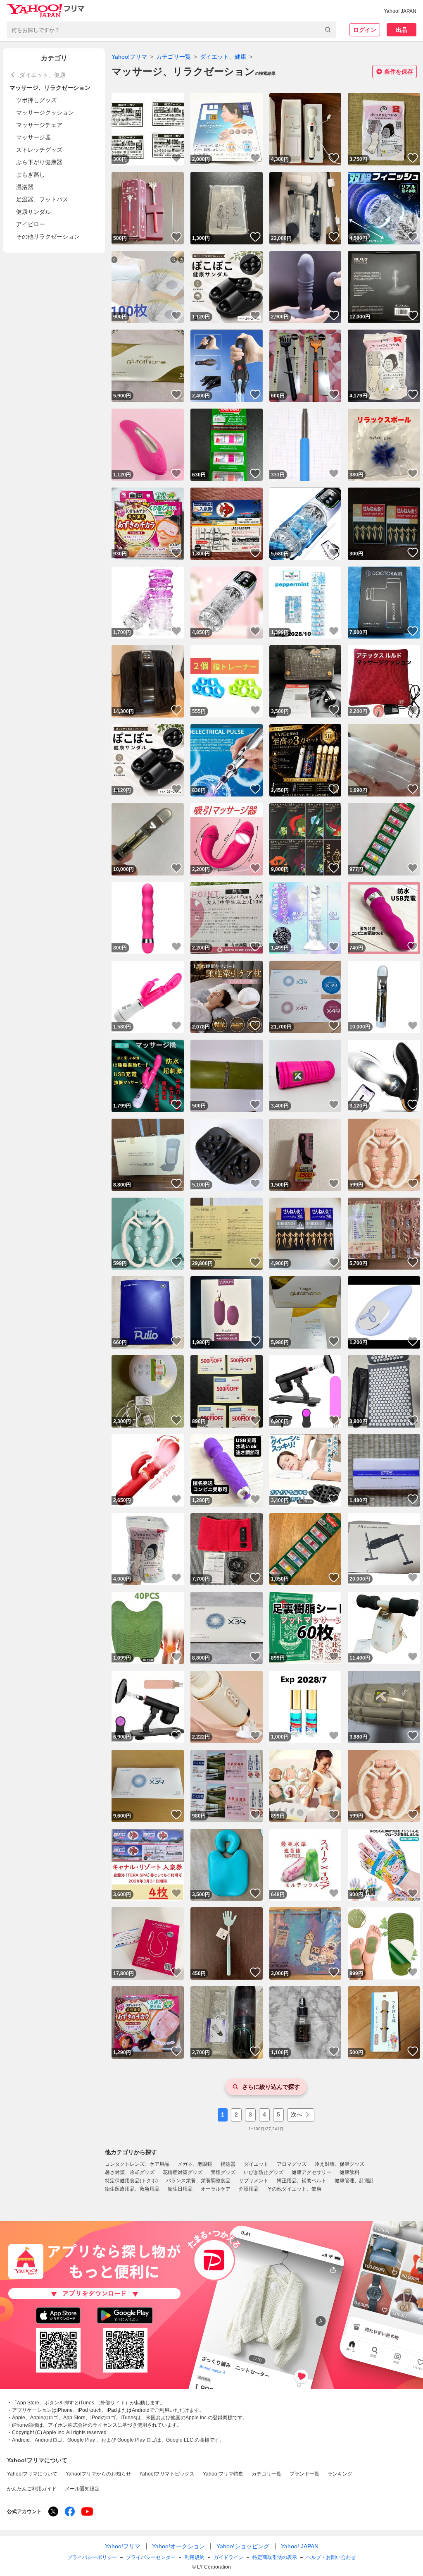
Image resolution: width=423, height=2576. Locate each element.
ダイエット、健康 (223, 57)
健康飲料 (349, 2172)
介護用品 (249, 2189)
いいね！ (176, 158)
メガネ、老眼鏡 (195, 2164)
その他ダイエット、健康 (294, 2189)
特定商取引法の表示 (275, 2557)
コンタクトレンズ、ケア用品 (137, 2164)
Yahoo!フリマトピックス (167, 2474)
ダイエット (256, 2164)
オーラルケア (216, 2189)
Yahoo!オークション (178, 2546)
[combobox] (171, 30)
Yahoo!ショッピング (243, 2546)
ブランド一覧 (304, 2474)
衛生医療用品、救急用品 (132, 2189)
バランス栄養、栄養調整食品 (198, 2181)
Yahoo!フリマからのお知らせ (98, 2474)
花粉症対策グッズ (183, 2172)
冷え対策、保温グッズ (340, 2164)
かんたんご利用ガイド (32, 2489)
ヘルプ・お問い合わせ (331, 2557)
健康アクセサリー (311, 2172)
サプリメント (254, 2181)
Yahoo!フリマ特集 (223, 2474)
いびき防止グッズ (264, 2172)
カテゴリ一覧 (173, 57)
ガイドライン (228, 2557)
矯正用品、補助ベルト (302, 2181)
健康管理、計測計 (354, 2181)
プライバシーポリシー (92, 2557)
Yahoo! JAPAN (400, 11)
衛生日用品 (180, 2189)
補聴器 (228, 2164)
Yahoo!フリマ (129, 57)
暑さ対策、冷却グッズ (130, 2172)
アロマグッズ (292, 2164)
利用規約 (195, 2557)
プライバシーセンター (151, 2557)
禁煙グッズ (223, 2172)
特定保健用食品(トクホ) (131, 2181)
